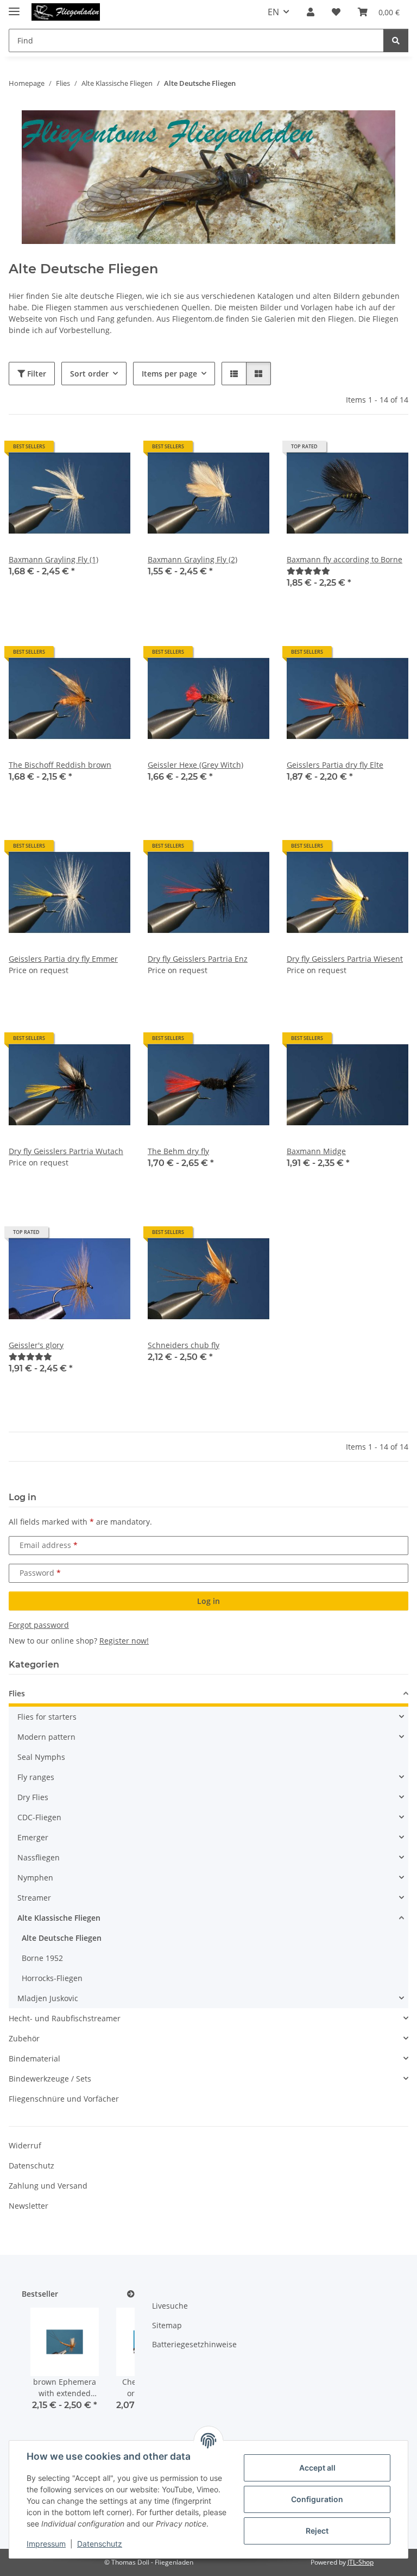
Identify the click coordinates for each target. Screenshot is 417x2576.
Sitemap (167, 2325)
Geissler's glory (36, 1345)
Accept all (317, 2468)
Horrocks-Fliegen (52, 1978)
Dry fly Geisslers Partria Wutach (66, 1151)
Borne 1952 (42, 1958)
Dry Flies (33, 1797)
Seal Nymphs (41, 1757)
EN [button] (273, 12)
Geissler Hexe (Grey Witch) (195, 765)
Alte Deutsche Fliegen (62, 1938)
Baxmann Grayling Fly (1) (53, 559)
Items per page (169, 374)
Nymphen (35, 1878)
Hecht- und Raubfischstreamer (65, 2018)
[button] (311, 12)
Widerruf (25, 2145)
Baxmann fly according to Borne (345, 559)
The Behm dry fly (178, 1151)
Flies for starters (47, 1717)
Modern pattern (46, 1737)
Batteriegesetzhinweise (194, 2344)
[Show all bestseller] (131, 2294)
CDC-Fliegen (39, 1817)
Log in (208, 1601)
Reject (317, 2531)
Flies (17, 1693)
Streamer (34, 1898)
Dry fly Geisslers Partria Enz (198, 959)
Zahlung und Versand (48, 2186)
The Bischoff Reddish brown (60, 765)
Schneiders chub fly (184, 1345)
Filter (36, 374)
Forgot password (39, 1625)
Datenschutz (100, 2544)
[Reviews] (308, 571)
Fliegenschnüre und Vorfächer (64, 2099)
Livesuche (170, 2306)
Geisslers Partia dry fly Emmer (63, 959)
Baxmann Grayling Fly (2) (192, 559)
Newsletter (29, 2206)
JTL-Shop (361, 2562)
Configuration (317, 2499)
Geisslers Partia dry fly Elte (335, 765)
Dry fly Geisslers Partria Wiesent (345, 959)
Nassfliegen (39, 1857)
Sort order (89, 374)
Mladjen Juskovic (48, 1998)
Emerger (33, 1837)
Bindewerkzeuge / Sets (50, 2079)
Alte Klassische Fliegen (59, 1918)
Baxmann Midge (316, 1151)
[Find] (396, 40)
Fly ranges (36, 1777)
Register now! (124, 1641)
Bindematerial (34, 2058)
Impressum (46, 2544)
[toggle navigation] (14, 7)
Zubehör (24, 2038)
